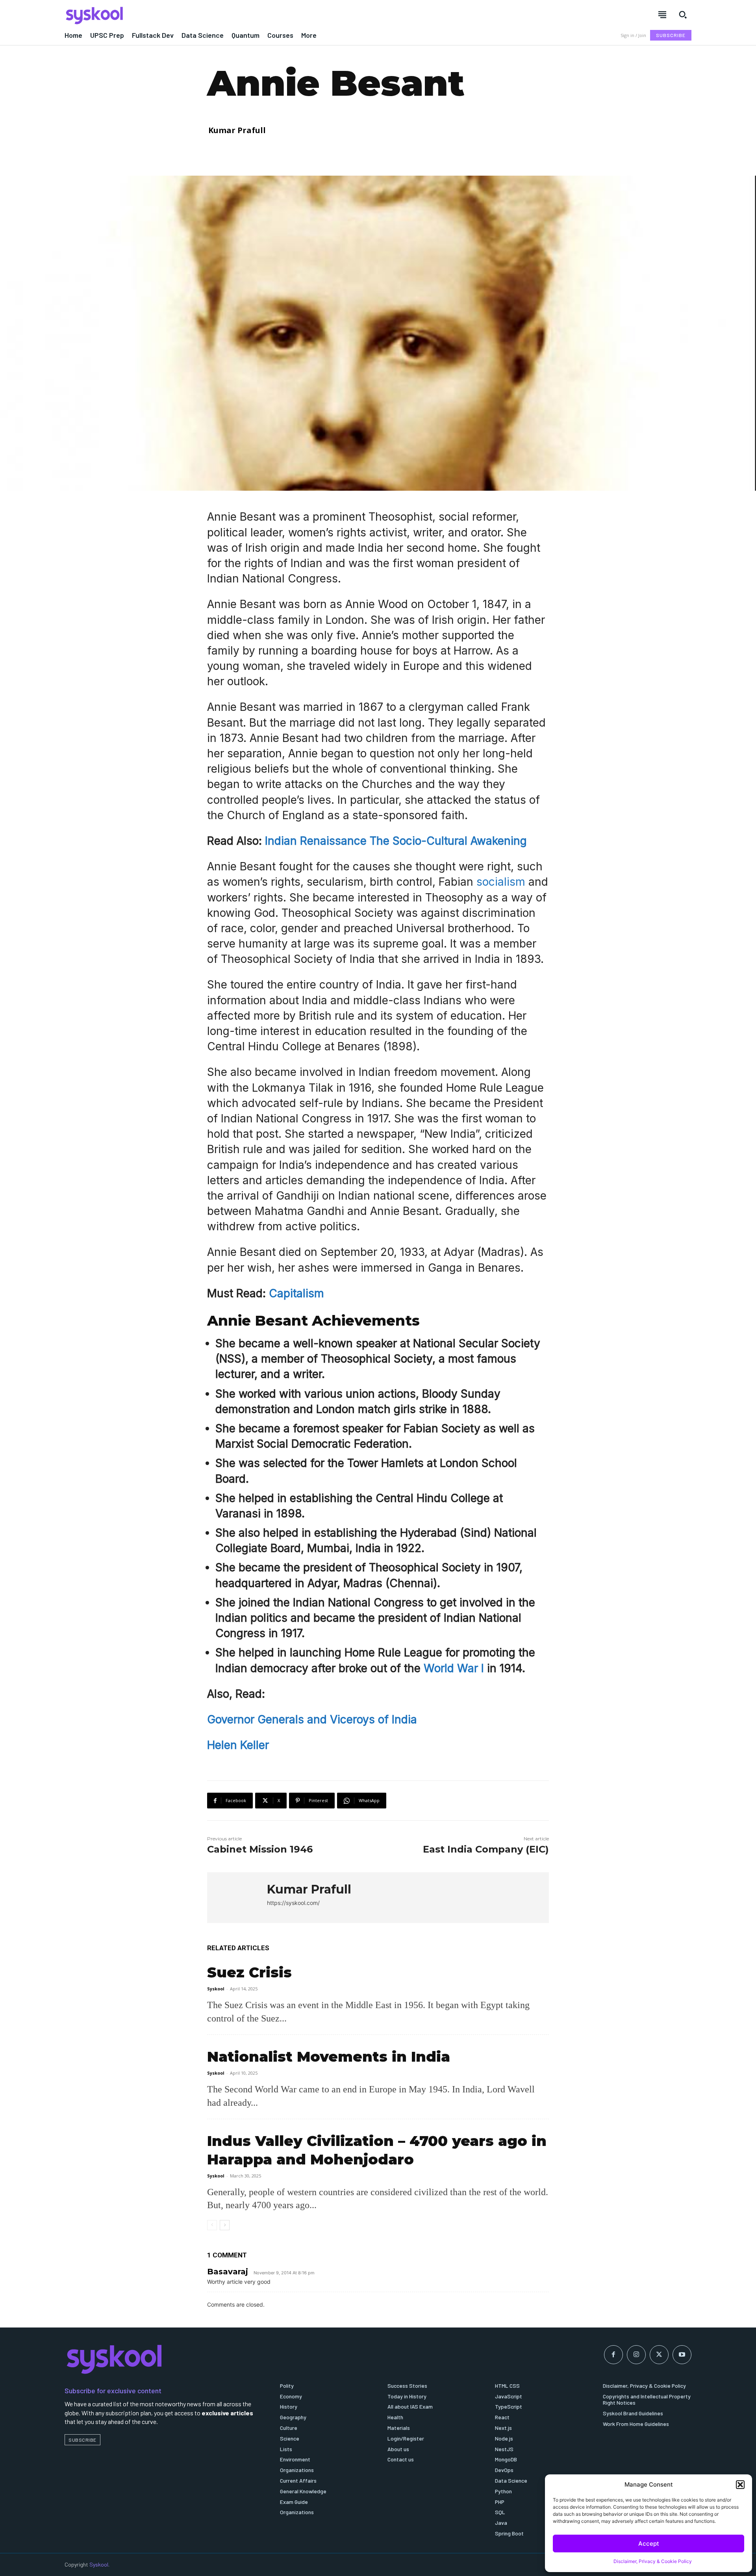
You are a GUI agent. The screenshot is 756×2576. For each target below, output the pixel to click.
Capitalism (296, 1293)
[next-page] (225, 2225)
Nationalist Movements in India (329, 2057)
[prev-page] (212, 2225)
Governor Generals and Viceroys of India (312, 1719)
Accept (649, 2544)
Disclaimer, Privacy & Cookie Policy (653, 2561)
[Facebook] (613, 2355)
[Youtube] (682, 2355)
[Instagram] (636, 2355)
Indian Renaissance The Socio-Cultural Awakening (396, 841)
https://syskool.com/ (293, 1903)
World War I (454, 1668)
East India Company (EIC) (486, 1849)
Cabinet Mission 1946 (260, 1849)
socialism (501, 882)
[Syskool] (217, 15)
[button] (740, 2485)
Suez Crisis (249, 1972)
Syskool (216, 1989)
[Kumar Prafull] (237, 1898)
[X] (659, 2355)
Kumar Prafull (237, 130)
